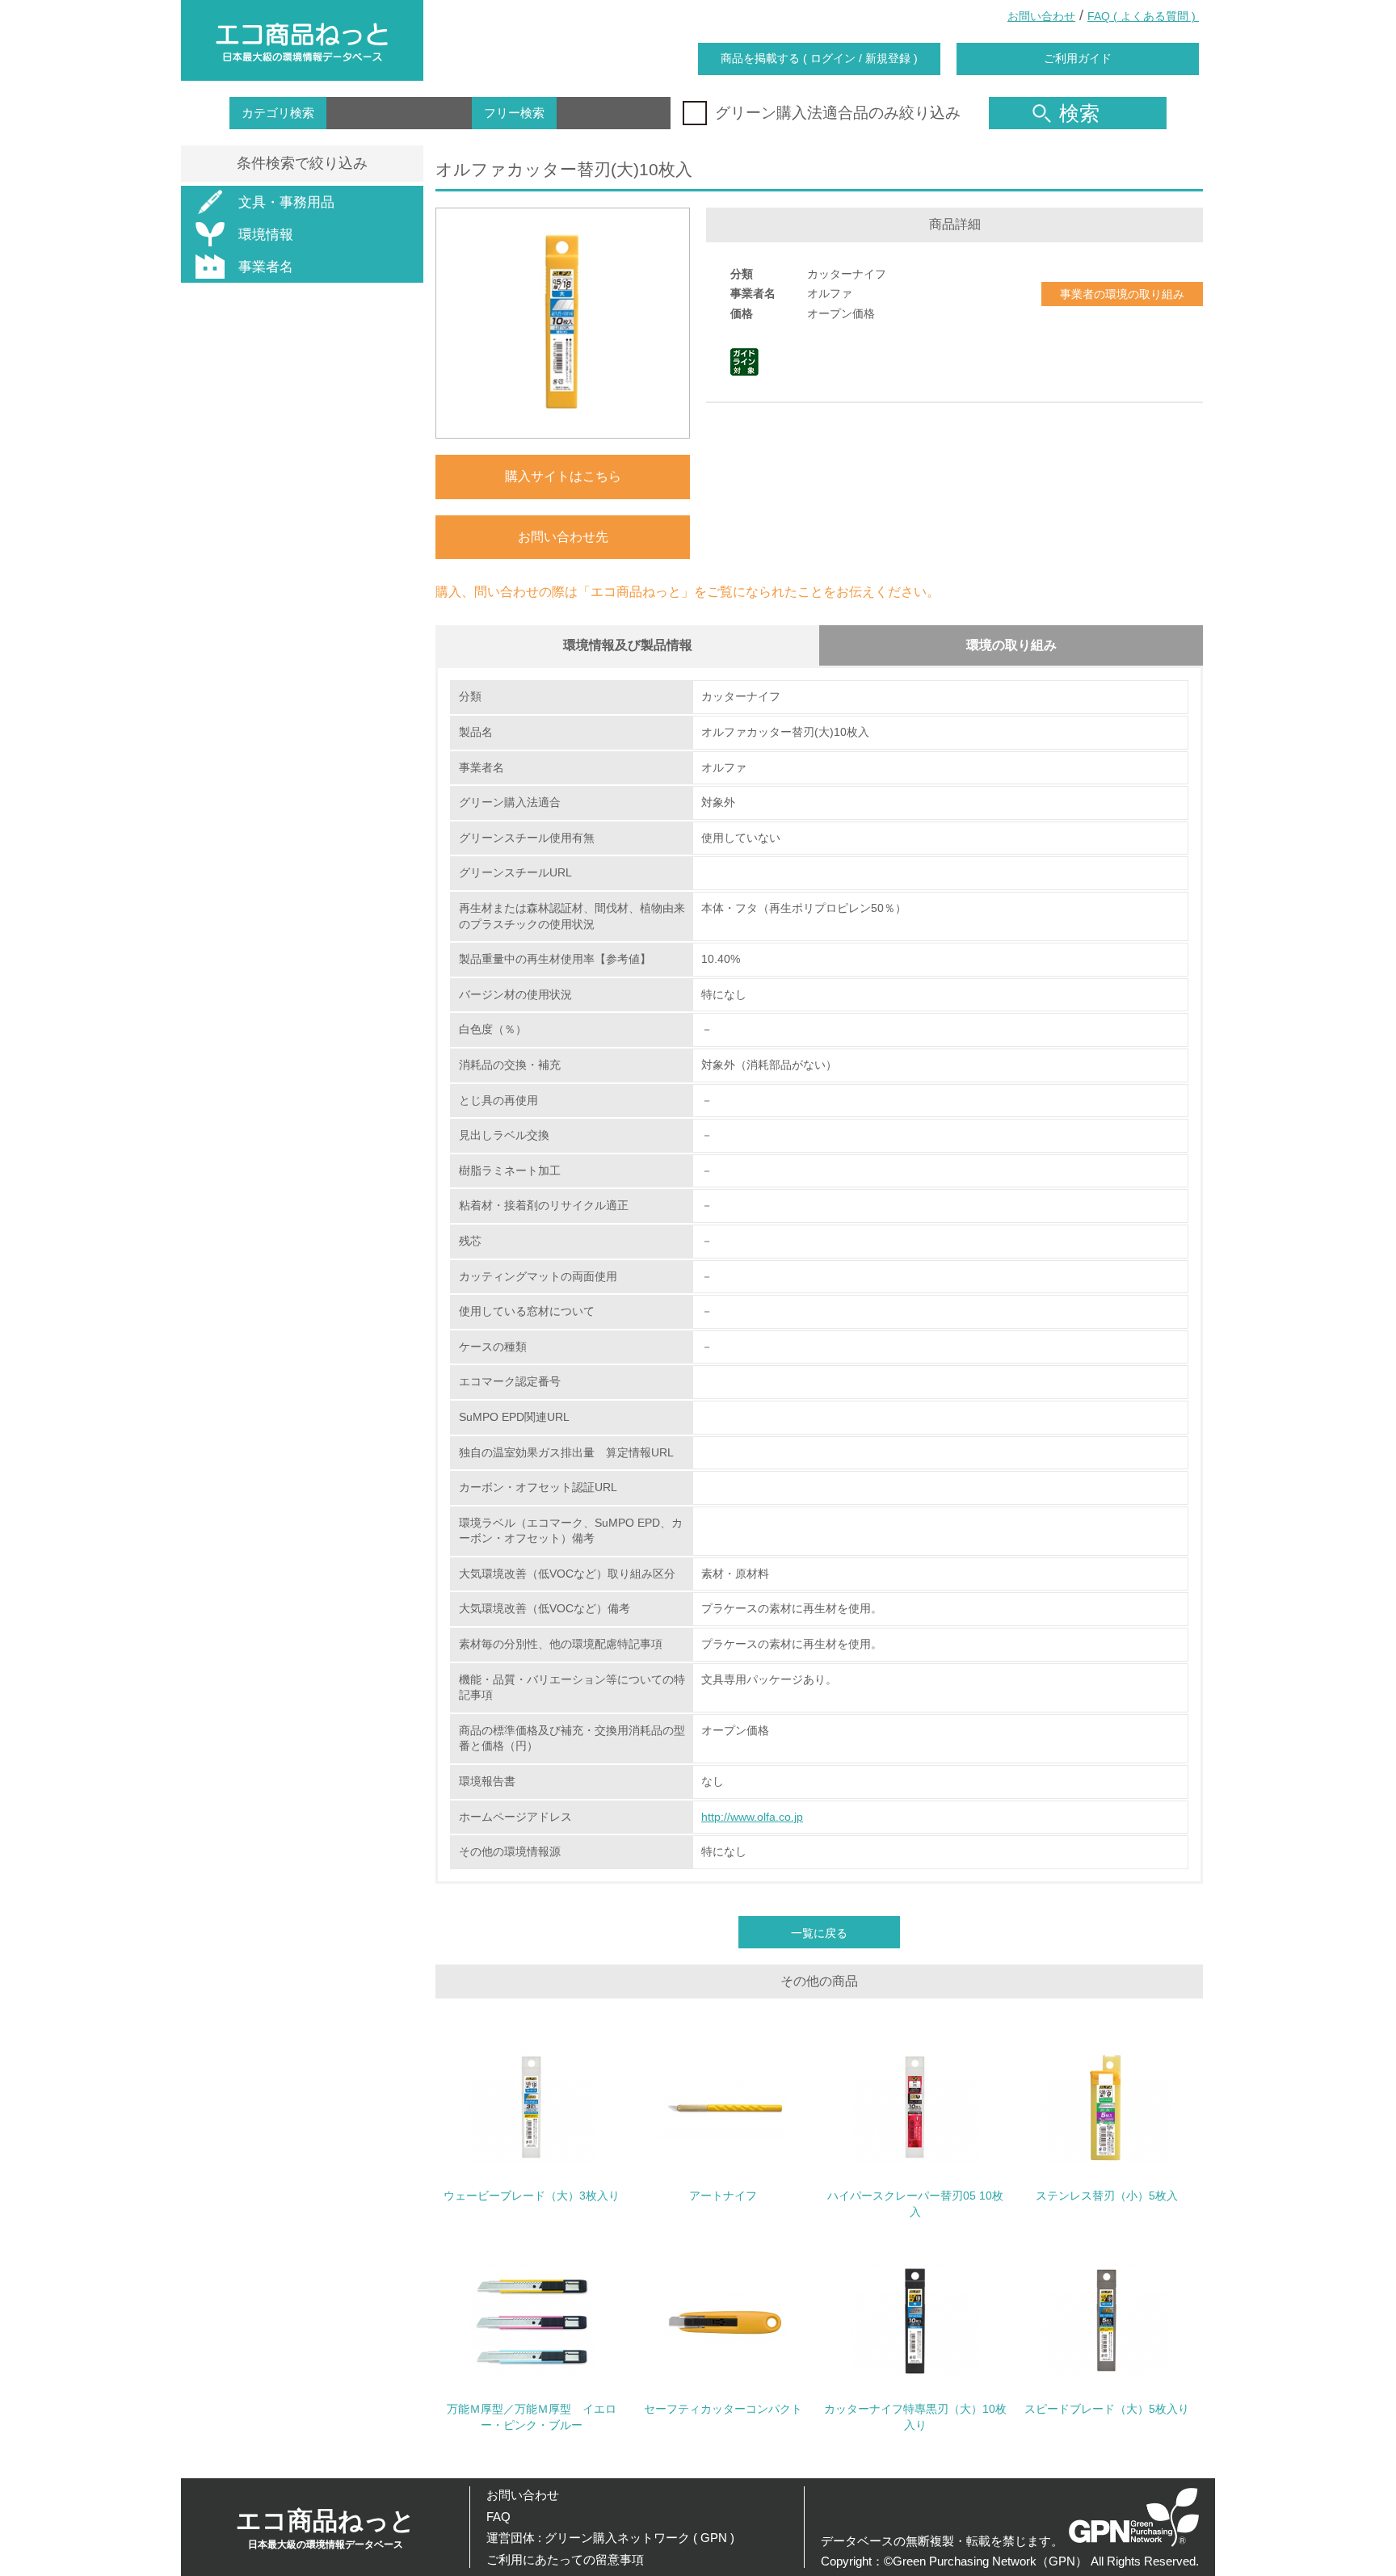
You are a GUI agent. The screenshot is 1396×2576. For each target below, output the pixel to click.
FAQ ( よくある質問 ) (1143, 16)
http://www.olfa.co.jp (752, 1817)
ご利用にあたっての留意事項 (565, 2559)
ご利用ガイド (1078, 58)
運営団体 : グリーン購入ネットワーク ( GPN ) (610, 2538)
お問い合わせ (1041, 16)
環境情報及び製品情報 (628, 645)
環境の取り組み (1011, 645)
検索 (1079, 113)
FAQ (498, 2517)
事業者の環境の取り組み (1122, 294)
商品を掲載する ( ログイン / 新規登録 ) (819, 58)
